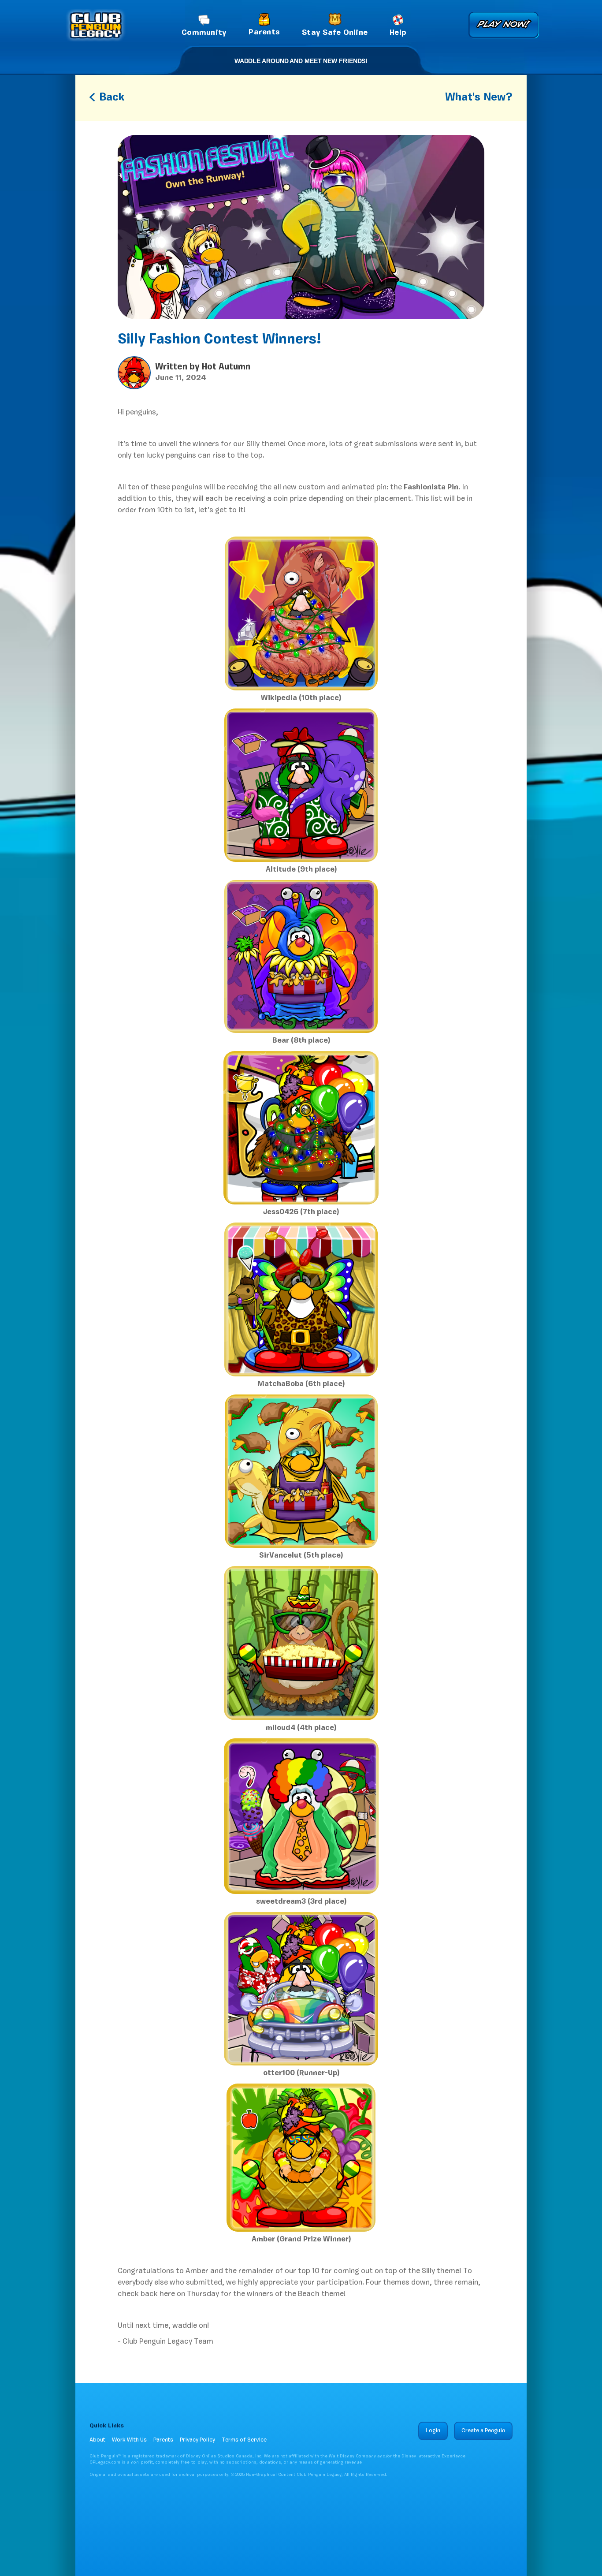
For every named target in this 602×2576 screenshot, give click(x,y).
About (97, 2440)
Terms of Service (244, 2440)
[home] (96, 25)
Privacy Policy (197, 2440)
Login (433, 2431)
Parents (163, 2440)
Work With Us (129, 2440)
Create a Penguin (483, 2431)
